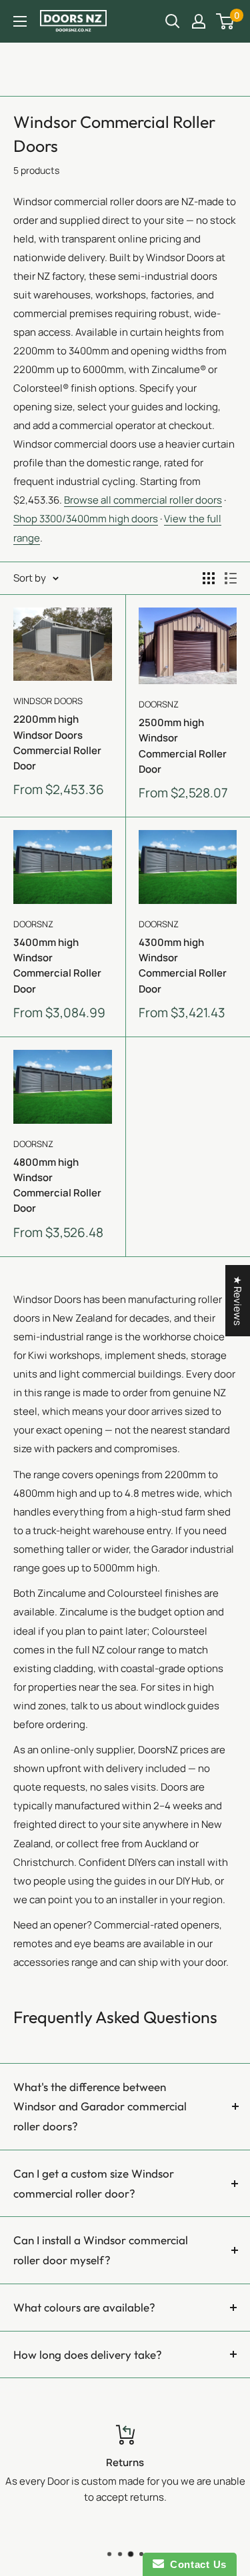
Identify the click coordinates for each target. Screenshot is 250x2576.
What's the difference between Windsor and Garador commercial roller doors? (100, 2107)
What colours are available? (84, 2307)
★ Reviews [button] (238, 1301)
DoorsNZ (159, 704)
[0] (226, 21)
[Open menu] (20, 21)
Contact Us (195, 2564)
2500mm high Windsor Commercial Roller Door (183, 746)
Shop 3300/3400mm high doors (86, 519)
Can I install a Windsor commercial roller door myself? (101, 2250)
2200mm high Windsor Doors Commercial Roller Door (57, 742)
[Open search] (173, 21)
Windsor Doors (48, 701)
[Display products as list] (231, 578)
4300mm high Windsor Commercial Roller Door (183, 966)
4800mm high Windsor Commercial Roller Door (57, 1185)
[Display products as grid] (209, 578)
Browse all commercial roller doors (143, 500)
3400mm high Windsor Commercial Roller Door (57, 966)
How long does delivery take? (88, 2355)
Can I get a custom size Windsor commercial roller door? (94, 2183)
